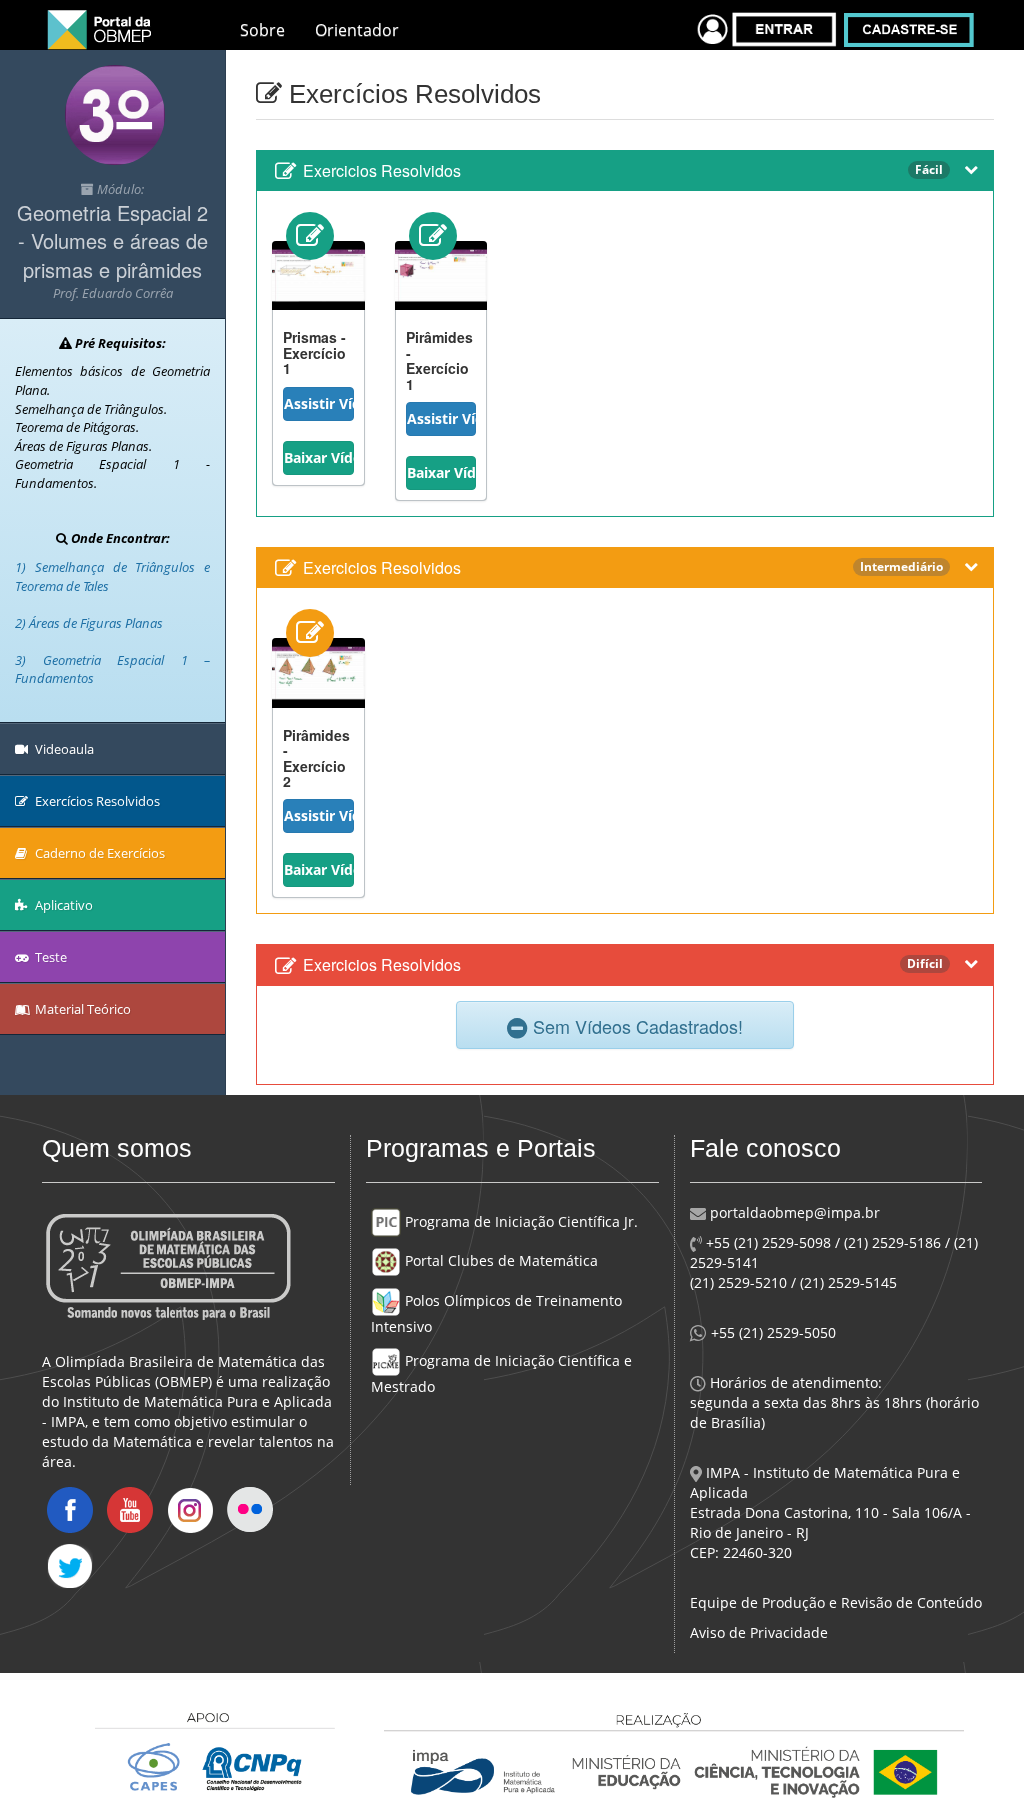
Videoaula (63, 749)
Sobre (262, 30)
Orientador (357, 30)
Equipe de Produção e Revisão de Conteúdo (836, 1602)
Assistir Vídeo (319, 403)
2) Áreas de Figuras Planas (89, 623)
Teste (49, 957)
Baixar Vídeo (319, 457)
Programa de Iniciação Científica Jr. (519, 1221)
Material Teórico (81, 1009)
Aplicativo (62, 905)
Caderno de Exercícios (98, 853)
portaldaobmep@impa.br (793, 1212)
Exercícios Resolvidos (96, 801)
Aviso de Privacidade (759, 1632)
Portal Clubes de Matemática (499, 1260)
